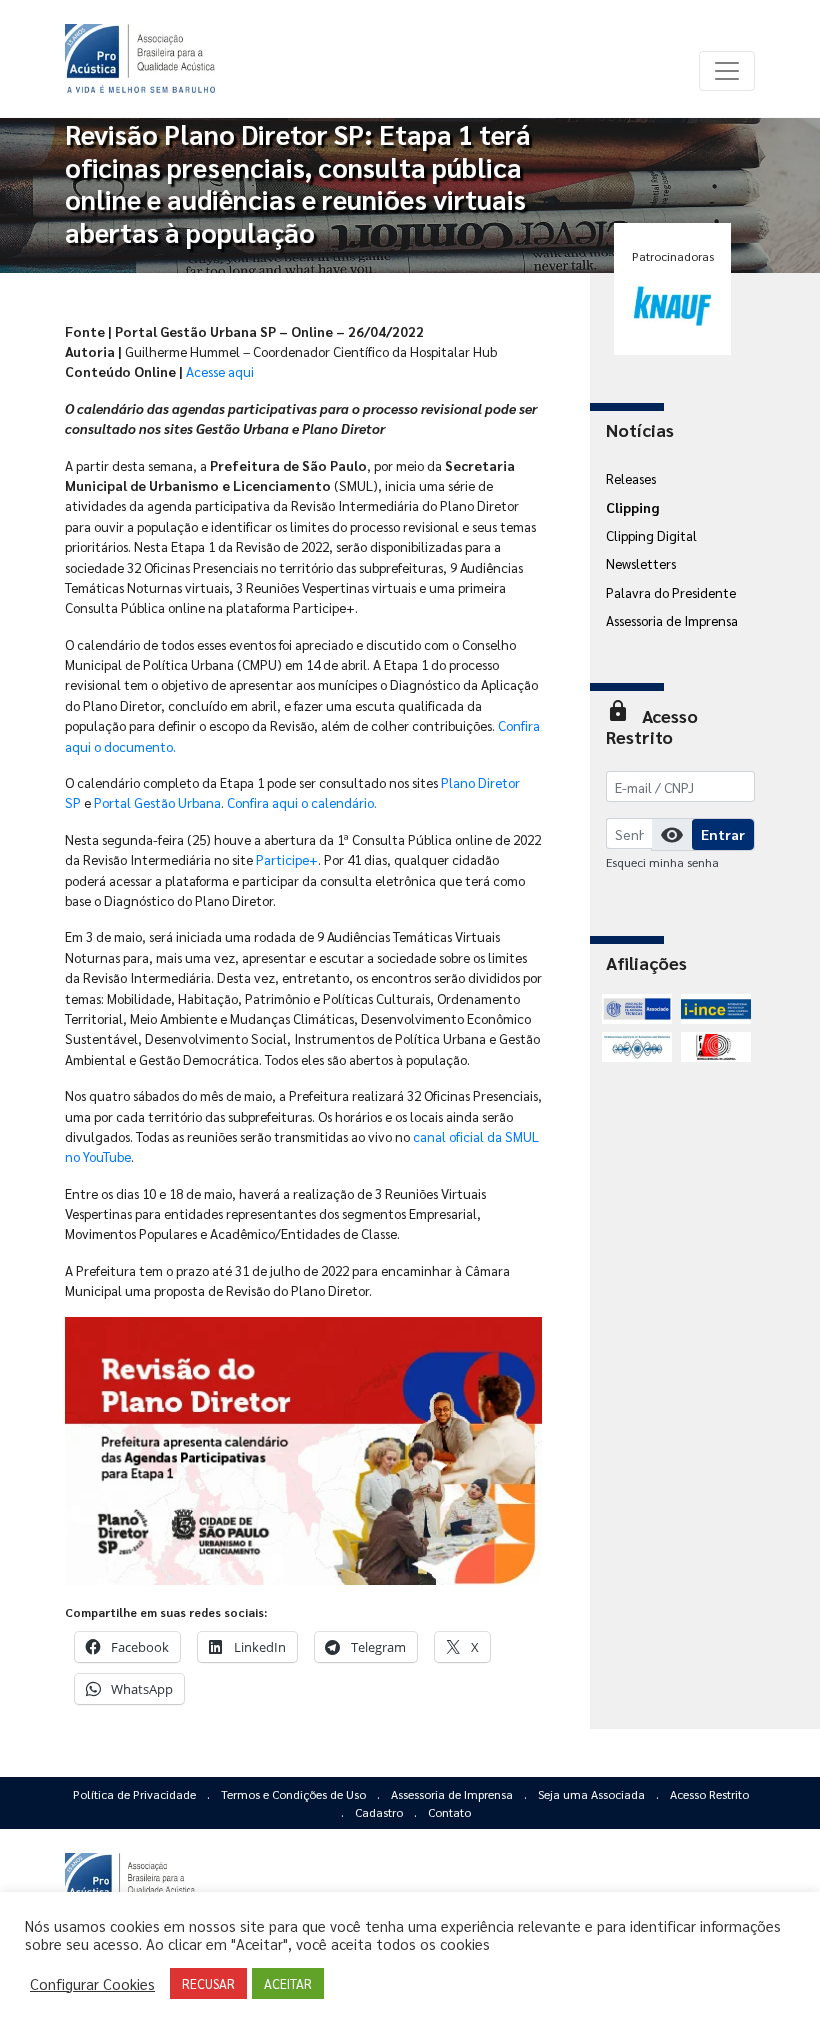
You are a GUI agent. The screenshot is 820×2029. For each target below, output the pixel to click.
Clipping (632, 507)
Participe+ (287, 859)
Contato (449, 1812)
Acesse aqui (220, 371)
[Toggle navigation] (727, 71)
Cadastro (380, 1812)
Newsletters (641, 563)
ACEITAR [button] (288, 1983)
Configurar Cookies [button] (92, 1984)
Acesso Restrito (709, 1794)
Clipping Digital (651, 535)
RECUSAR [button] (208, 1983)
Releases (631, 478)
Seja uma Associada (593, 1794)
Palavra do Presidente (671, 592)
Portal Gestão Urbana (157, 802)
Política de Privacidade (136, 1794)
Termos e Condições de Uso (295, 1794)
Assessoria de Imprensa (672, 620)
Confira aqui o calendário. (302, 802)
